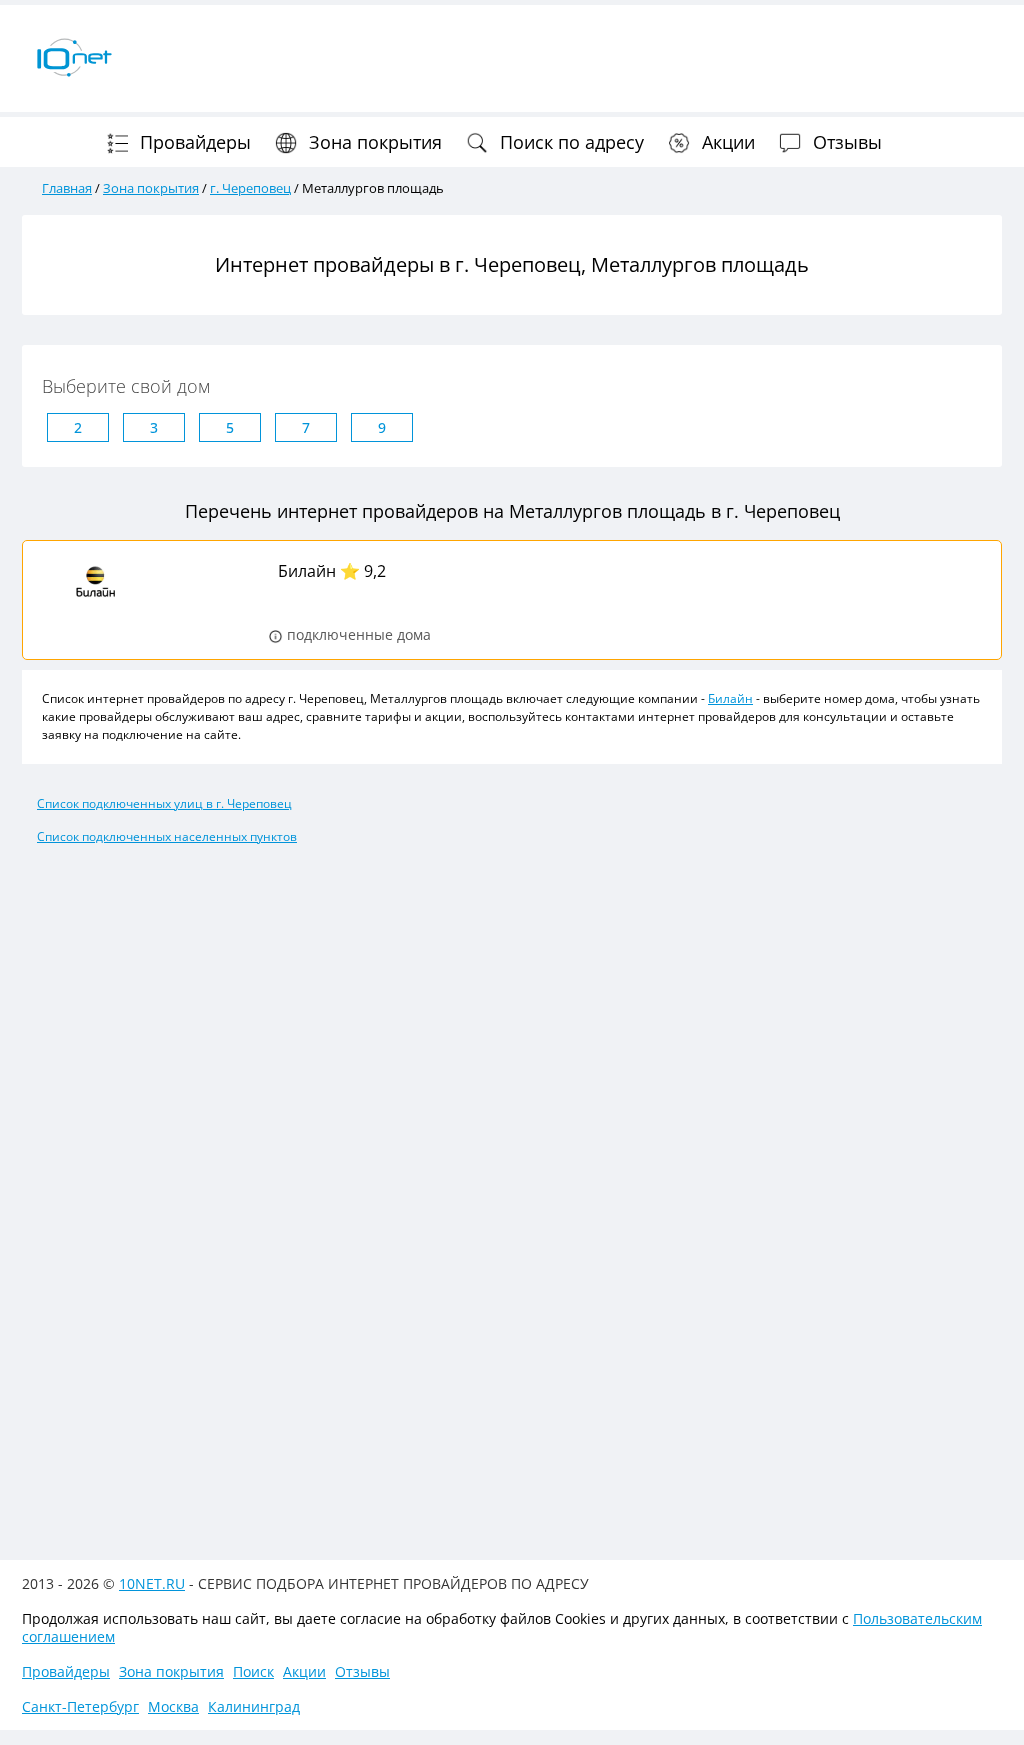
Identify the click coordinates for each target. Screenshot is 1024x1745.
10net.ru (152, 1583)
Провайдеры (193, 142)
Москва (173, 1706)
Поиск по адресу (569, 142)
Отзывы (845, 142)
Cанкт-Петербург (80, 1706)
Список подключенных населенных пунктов (167, 836)
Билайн (307, 571)
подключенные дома (357, 636)
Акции (726, 142)
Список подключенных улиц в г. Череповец (164, 803)
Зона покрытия (373, 142)
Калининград (254, 1706)
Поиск (253, 1671)
